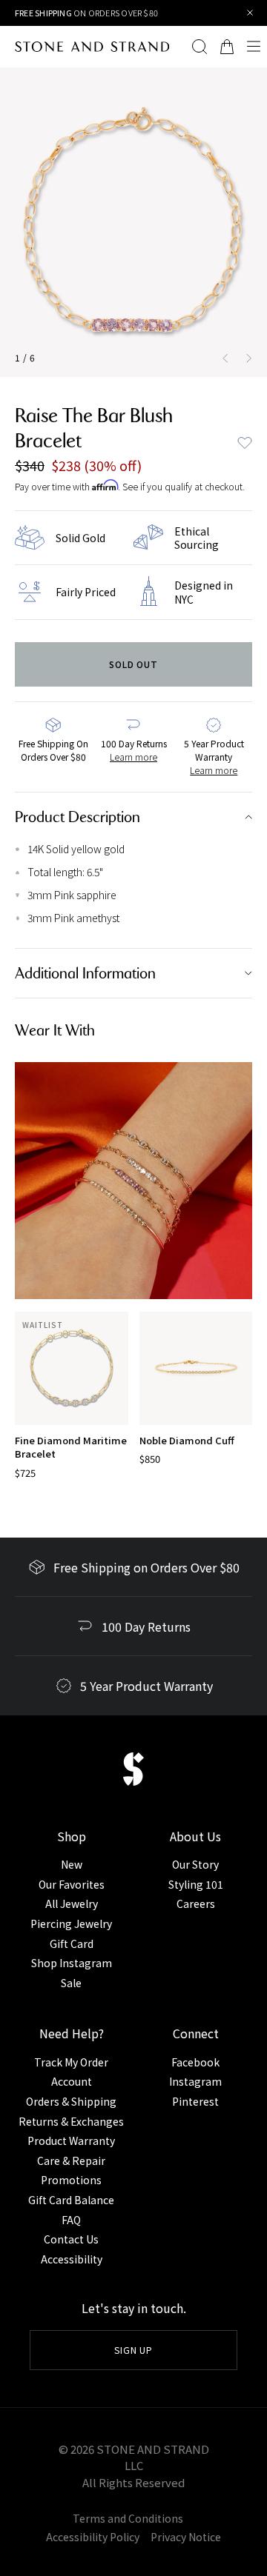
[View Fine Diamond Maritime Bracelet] (72, 1368)
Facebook (195, 2062)
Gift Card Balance (71, 2200)
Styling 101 (196, 1884)
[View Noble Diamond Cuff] (196, 1368)
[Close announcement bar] (250, 13)
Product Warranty (71, 2140)
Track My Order (71, 2062)
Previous (222, 358)
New (72, 1864)
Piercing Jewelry (71, 1923)
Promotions (71, 2180)
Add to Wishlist (245, 443)
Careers (196, 1903)
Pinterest (195, 2101)
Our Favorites (72, 1884)
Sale (71, 1983)
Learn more (133, 757)
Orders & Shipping (71, 2101)
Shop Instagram (72, 1963)
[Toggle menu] (254, 47)
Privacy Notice (186, 2537)
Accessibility (72, 2259)
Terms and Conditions (128, 2518)
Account (72, 2081)
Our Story (195, 1864)
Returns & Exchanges (71, 2121)
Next (252, 358)
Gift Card (72, 1943)
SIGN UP (134, 2350)
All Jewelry (72, 1903)
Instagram (195, 2081)
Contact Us (71, 2239)
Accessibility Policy (93, 2537)
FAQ (71, 2220)
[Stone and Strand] (85, 47)
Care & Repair (71, 2160)
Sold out (134, 664)
